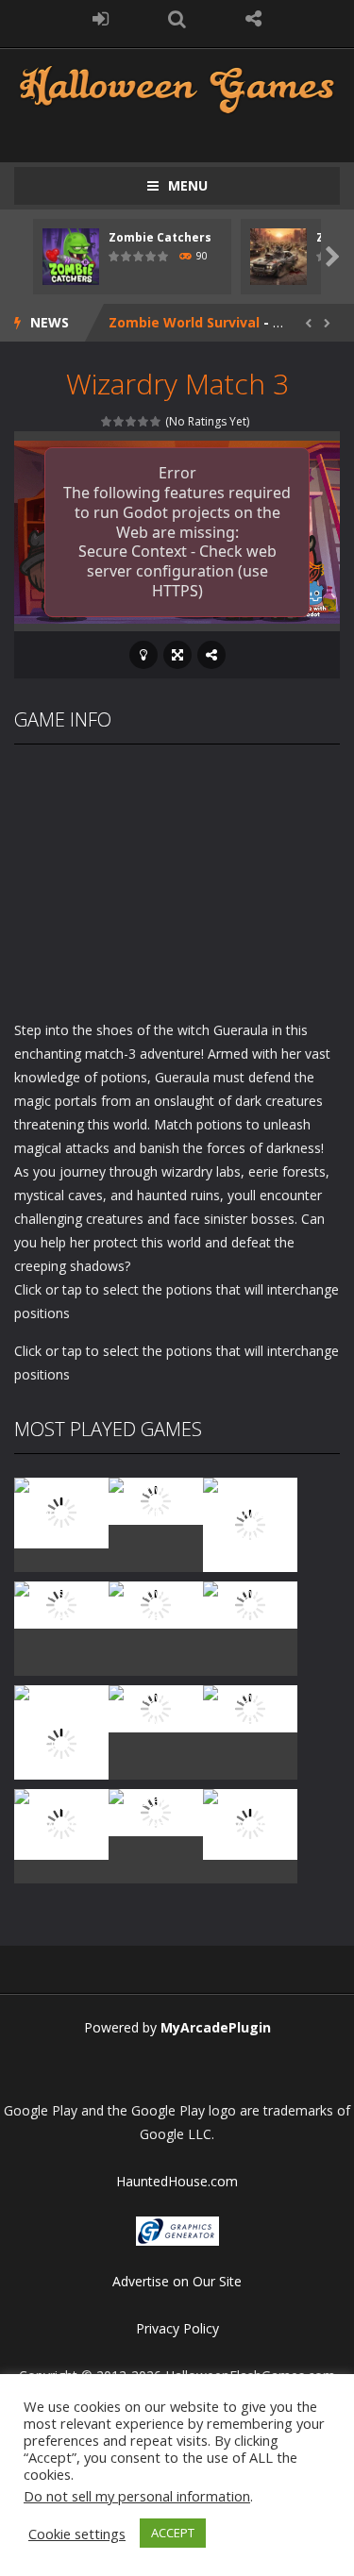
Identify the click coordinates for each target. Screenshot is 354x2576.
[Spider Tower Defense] (61, 1511)
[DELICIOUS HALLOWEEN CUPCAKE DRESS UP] (250, 1522)
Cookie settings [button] (77, 2534)
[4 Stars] (144, 421)
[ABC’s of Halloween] (61, 1603)
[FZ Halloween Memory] (250, 1823)
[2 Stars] (119, 421)
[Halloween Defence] (156, 1603)
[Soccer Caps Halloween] (156, 1810)
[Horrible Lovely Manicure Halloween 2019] (61, 1742)
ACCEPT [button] (173, 2533)
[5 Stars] (156, 421)
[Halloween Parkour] (250, 1603)
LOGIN (101, 19)
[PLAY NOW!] (71, 255)
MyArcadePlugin (216, 2027)
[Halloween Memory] (156, 1706)
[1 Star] (107, 421)
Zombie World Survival (184, 322)
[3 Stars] (132, 421)
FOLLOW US (253, 19)
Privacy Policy (177, 2328)
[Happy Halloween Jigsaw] (61, 1823)
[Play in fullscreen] (177, 655)
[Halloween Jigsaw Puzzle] (250, 1706)
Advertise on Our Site (177, 2281)
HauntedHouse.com (177, 2181)
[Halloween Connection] (156, 1499)
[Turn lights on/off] (143, 655)
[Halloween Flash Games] (177, 87)
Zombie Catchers (160, 237)
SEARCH (177, 19)
